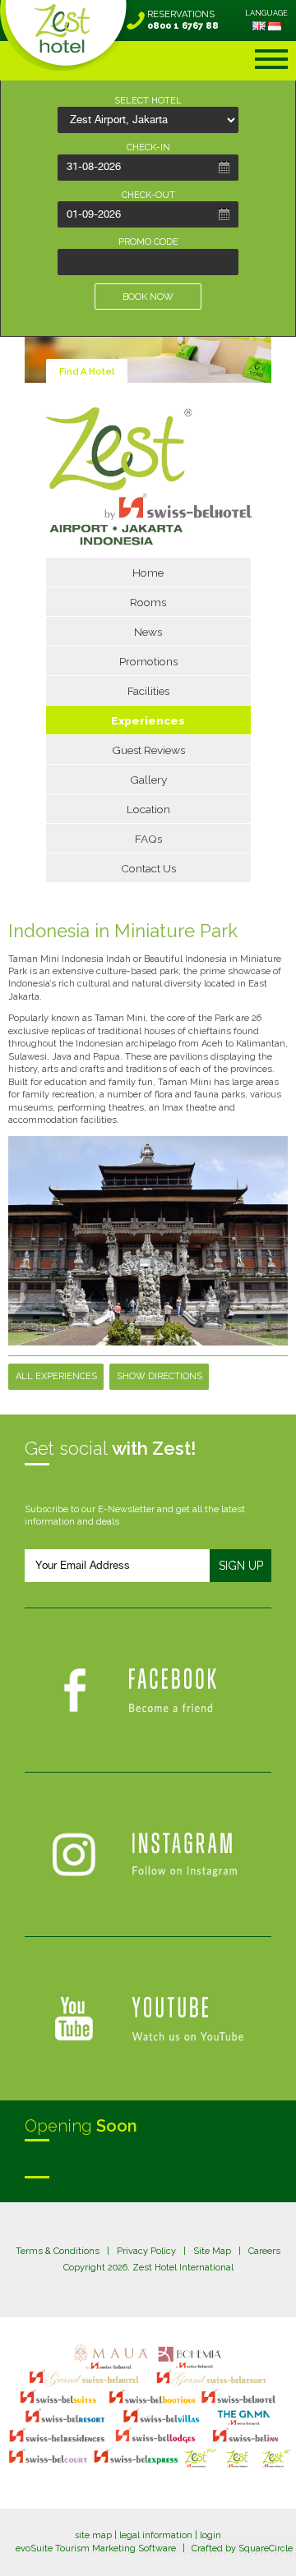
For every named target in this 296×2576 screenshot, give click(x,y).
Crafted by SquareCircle (242, 2548)
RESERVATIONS (183, 20)
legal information (156, 2535)
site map (93, 2535)
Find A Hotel (87, 372)
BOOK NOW (148, 297)
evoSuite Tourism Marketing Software (96, 2548)
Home (148, 573)
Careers (264, 2251)
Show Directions (160, 1376)
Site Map (212, 2251)
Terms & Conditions (58, 2251)
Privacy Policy (146, 2251)
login (210, 2535)
